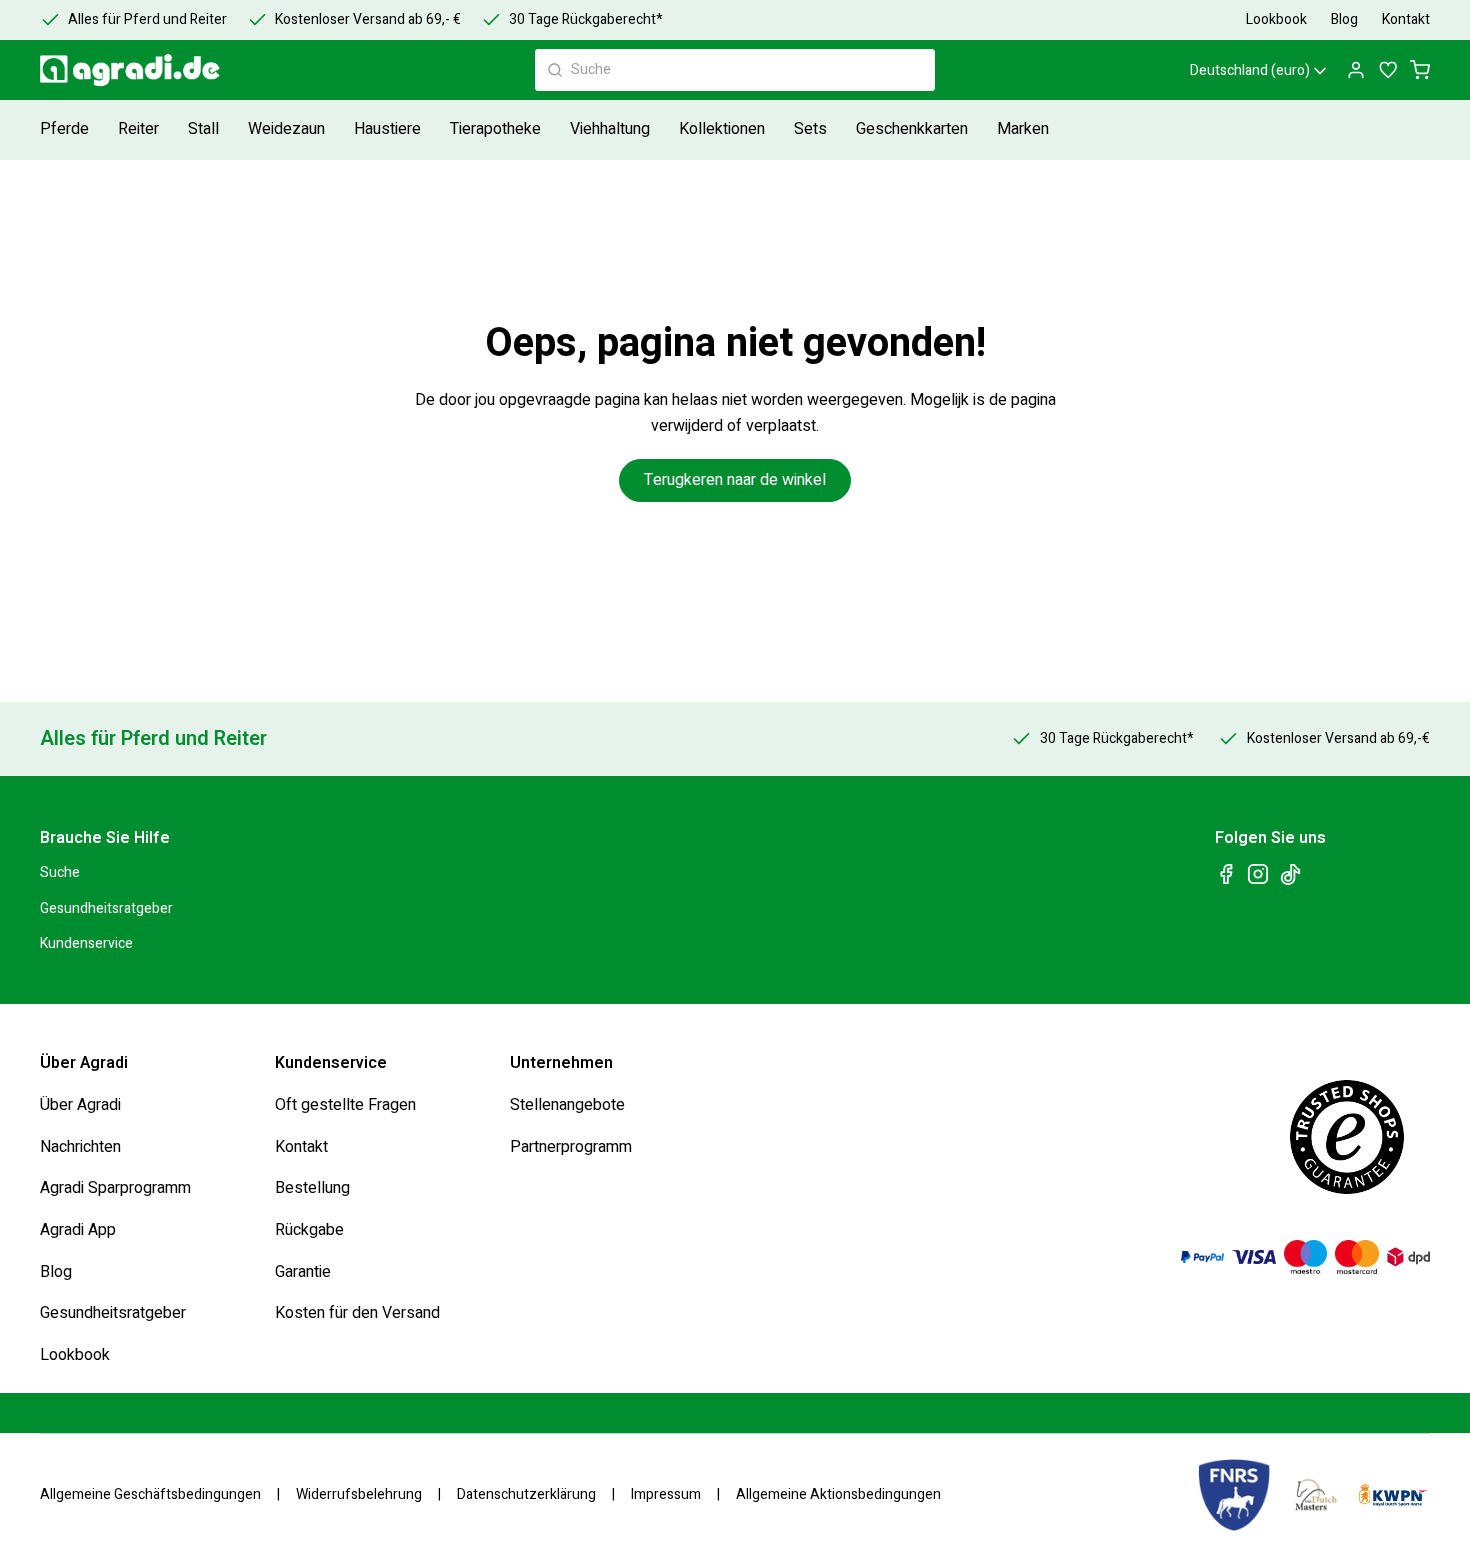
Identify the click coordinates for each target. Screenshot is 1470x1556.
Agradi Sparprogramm (115, 1188)
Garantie (303, 1271)
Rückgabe (309, 1230)
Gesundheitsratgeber (106, 908)
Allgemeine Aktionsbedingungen (838, 1495)
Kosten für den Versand (357, 1313)
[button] (67, 129)
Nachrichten (80, 1147)
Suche (60, 872)
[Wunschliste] (1388, 70)
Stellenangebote (567, 1105)
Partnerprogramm (571, 1147)
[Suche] (555, 70)
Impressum (666, 1495)
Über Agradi (80, 1105)
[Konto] (1356, 70)
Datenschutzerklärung (526, 1495)
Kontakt (301, 1147)
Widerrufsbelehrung (359, 1495)
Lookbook (75, 1355)
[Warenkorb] (1420, 70)
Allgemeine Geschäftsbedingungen (150, 1495)
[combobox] (735, 70)
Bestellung (312, 1188)
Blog (56, 1271)
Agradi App (78, 1230)
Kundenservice (86, 943)
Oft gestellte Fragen (345, 1105)
